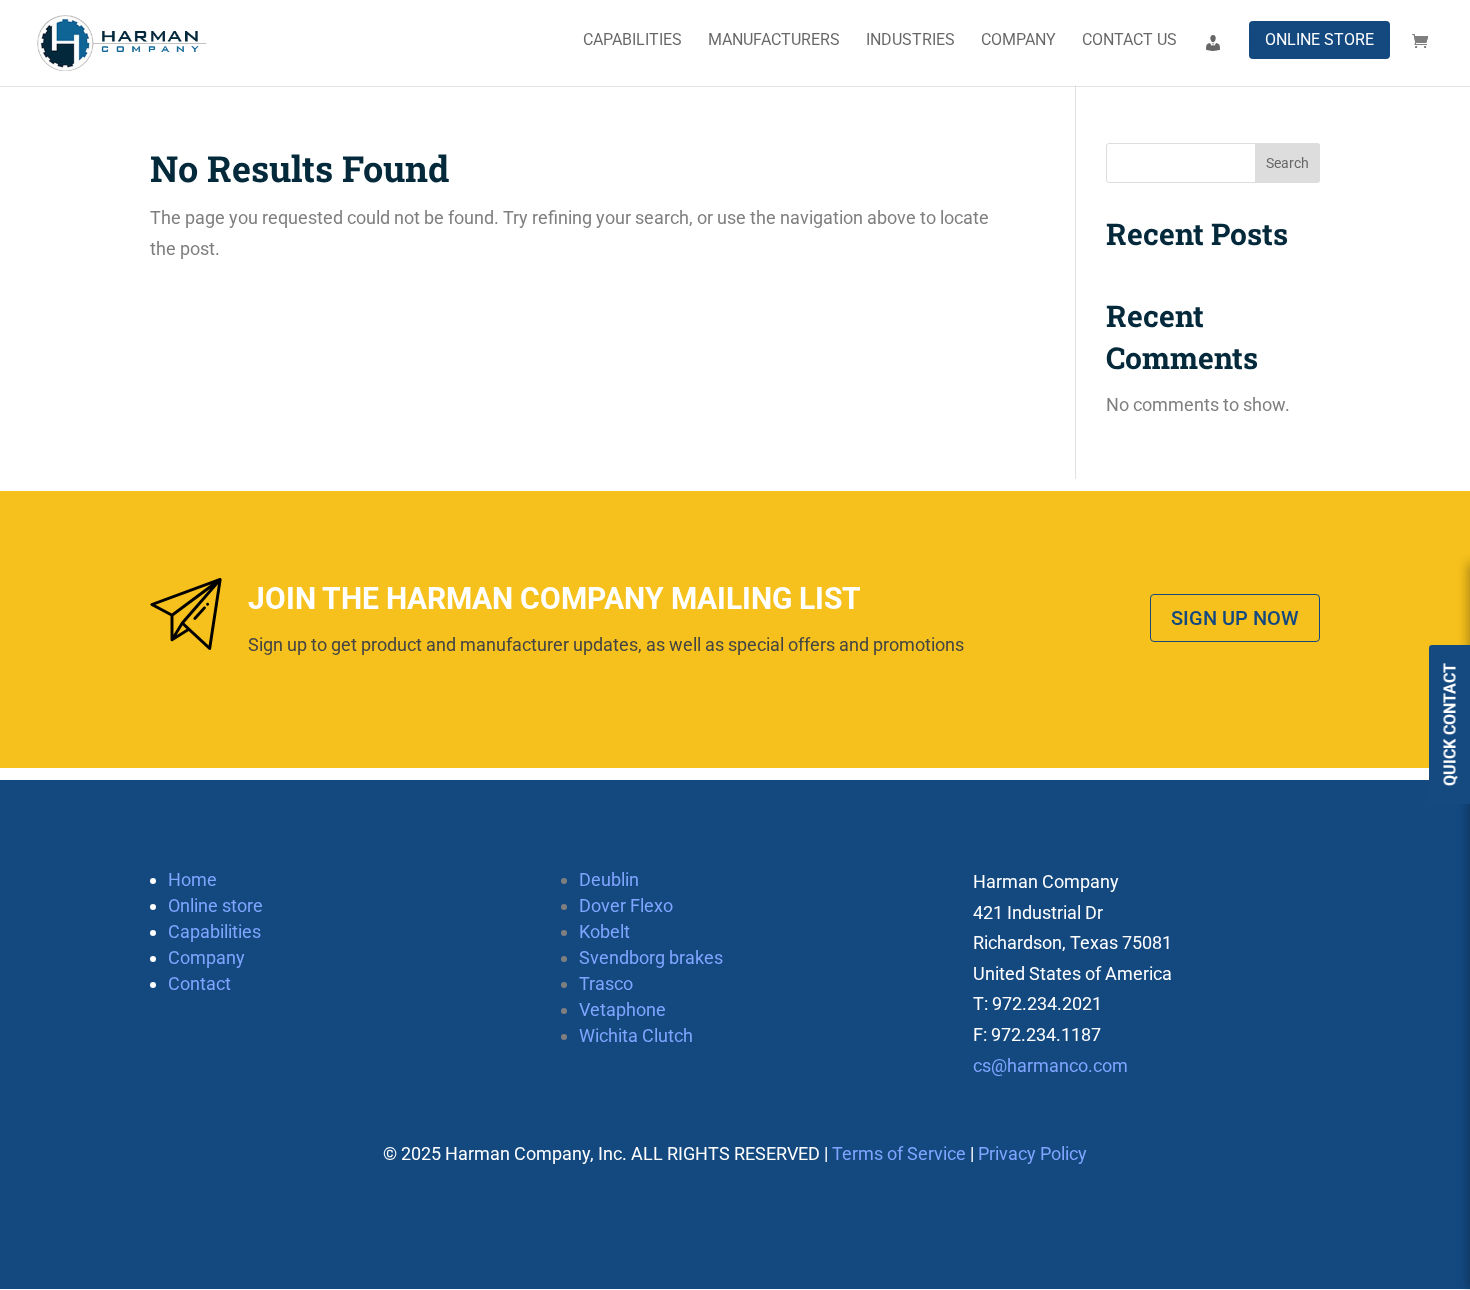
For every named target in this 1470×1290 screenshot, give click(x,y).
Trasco (606, 983)
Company (1018, 41)
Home (192, 879)
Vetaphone (622, 1009)
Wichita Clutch (636, 1035)
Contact (199, 983)
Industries (910, 41)
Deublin (609, 879)
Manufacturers (774, 41)
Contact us (1129, 41)
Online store (1319, 39)
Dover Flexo (626, 905)
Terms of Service (899, 1153)
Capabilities (632, 41)
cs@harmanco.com (1050, 1065)
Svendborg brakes (651, 957)
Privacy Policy (1032, 1153)
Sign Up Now (1235, 618)
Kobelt (604, 931)
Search (1287, 163)
